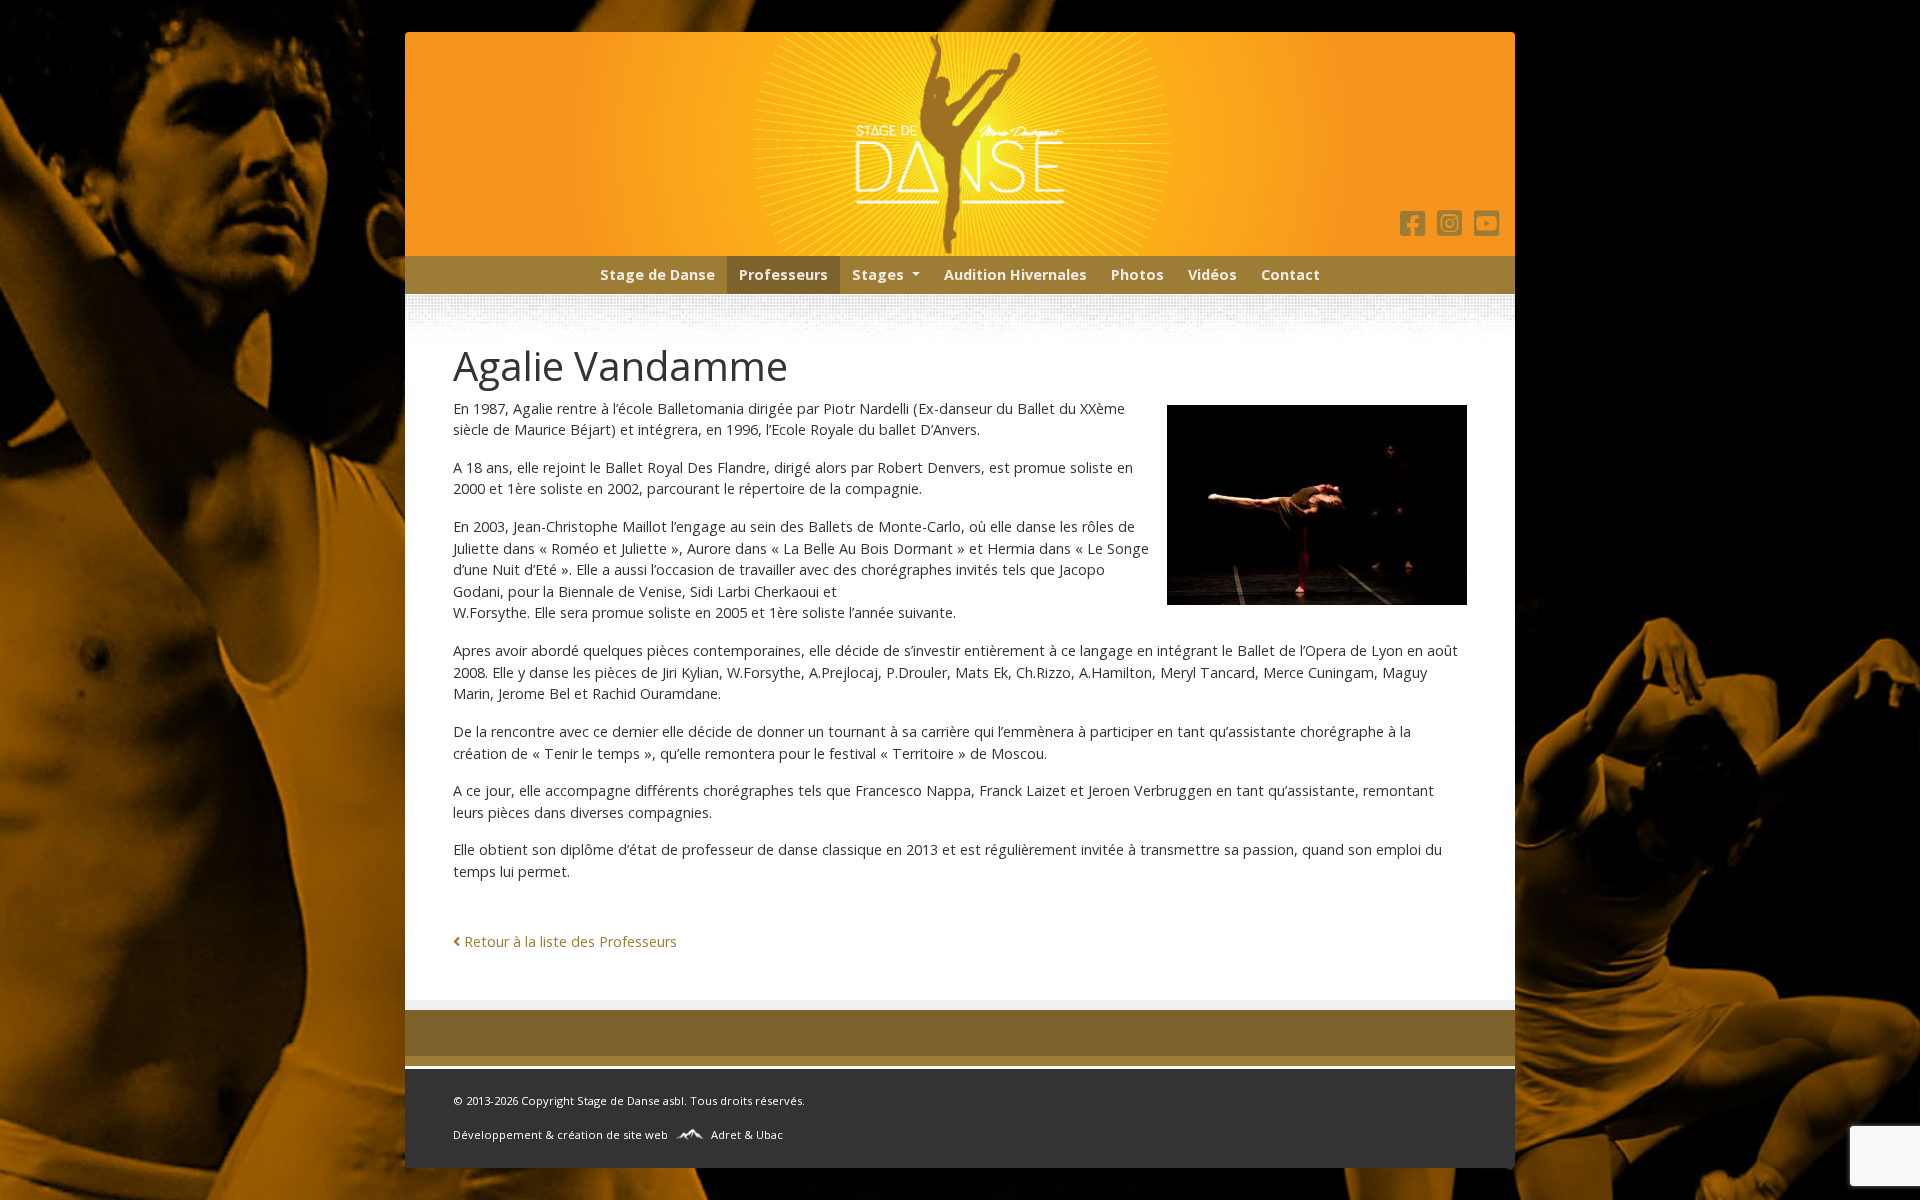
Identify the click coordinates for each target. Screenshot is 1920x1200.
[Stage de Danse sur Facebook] (1416, 228)
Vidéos (1212, 274)
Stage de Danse (657, 274)
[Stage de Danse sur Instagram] (1453, 228)
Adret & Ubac (747, 1134)
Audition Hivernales (1015, 274)
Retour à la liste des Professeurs (570, 941)
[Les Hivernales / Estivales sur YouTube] (1486, 228)
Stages (878, 274)
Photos (1137, 274)
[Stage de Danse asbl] (960, 144)
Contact (1290, 274)
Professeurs (783, 274)
